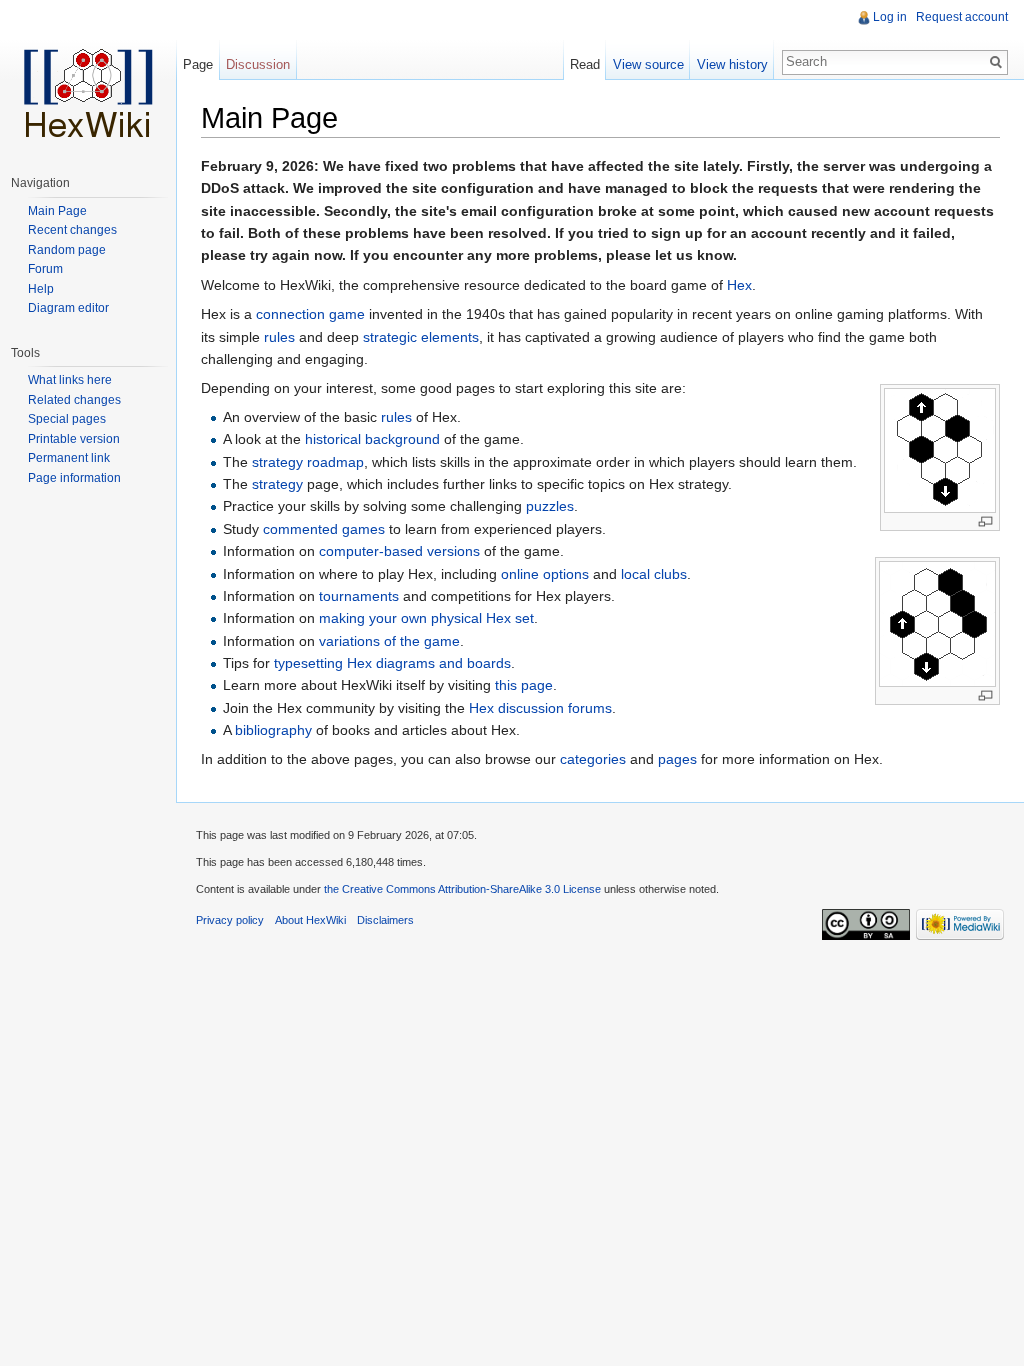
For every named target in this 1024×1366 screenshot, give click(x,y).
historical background (372, 439)
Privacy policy (230, 920)
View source (648, 64)
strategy (277, 484)
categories (593, 759)
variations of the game (389, 641)
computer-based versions (399, 551)
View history (732, 64)
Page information (74, 478)
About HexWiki (310, 920)
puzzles (550, 506)
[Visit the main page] (88, 80)
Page (198, 64)
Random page (67, 250)
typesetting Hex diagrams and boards (392, 663)
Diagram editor (68, 308)
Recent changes (72, 230)
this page (524, 685)
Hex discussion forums (540, 708)
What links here (70, 380)
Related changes (74, 400)
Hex (739, 285)
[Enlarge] (985, 521)
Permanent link (69, 458)
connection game (310, 314)
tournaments (359, 596)
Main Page (57, 211)
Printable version (74, 439)
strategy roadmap (308, 462)
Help (41, 289)
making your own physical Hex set (426, 618)
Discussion (258, 64)
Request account (962, 17)
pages (677, 759)
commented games (324, 529)
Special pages (67, 419)
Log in (890, 17)
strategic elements (421, 337)
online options (545, 574)
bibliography (273, 730)
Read (585, 64)
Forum (45, 269)
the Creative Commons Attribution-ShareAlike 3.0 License (462, 889)
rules (279, 337)
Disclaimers (385, 920)
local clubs (654, 574)
